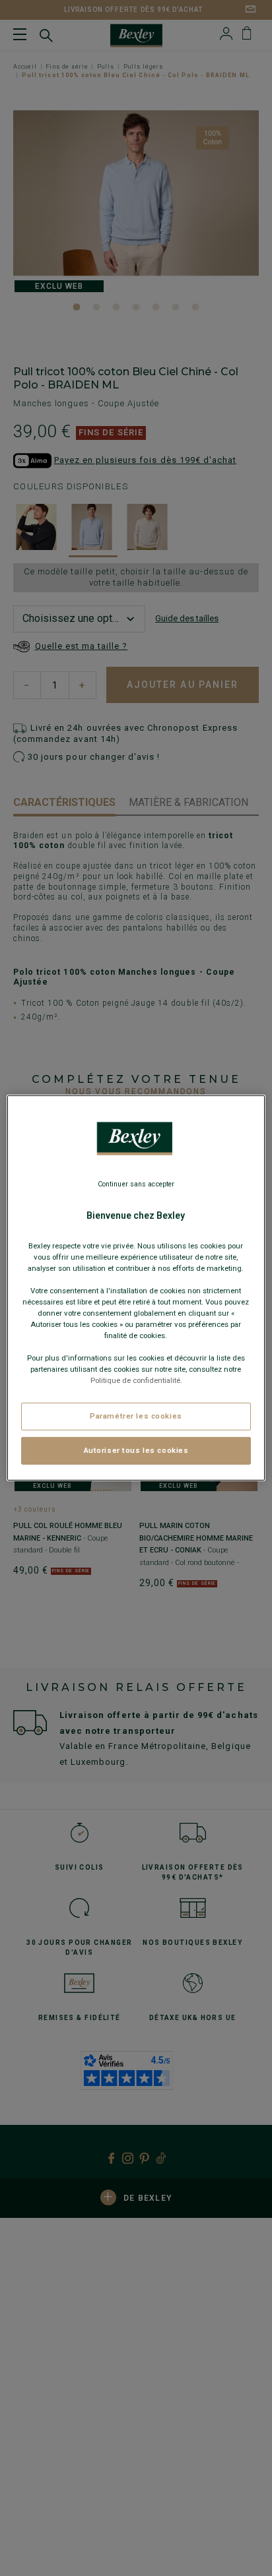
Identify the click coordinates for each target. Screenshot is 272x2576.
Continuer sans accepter (136, 1184)
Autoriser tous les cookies (136, 1450)
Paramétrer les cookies (136, 1416)
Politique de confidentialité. (136, 1380)
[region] (136, 1288)
